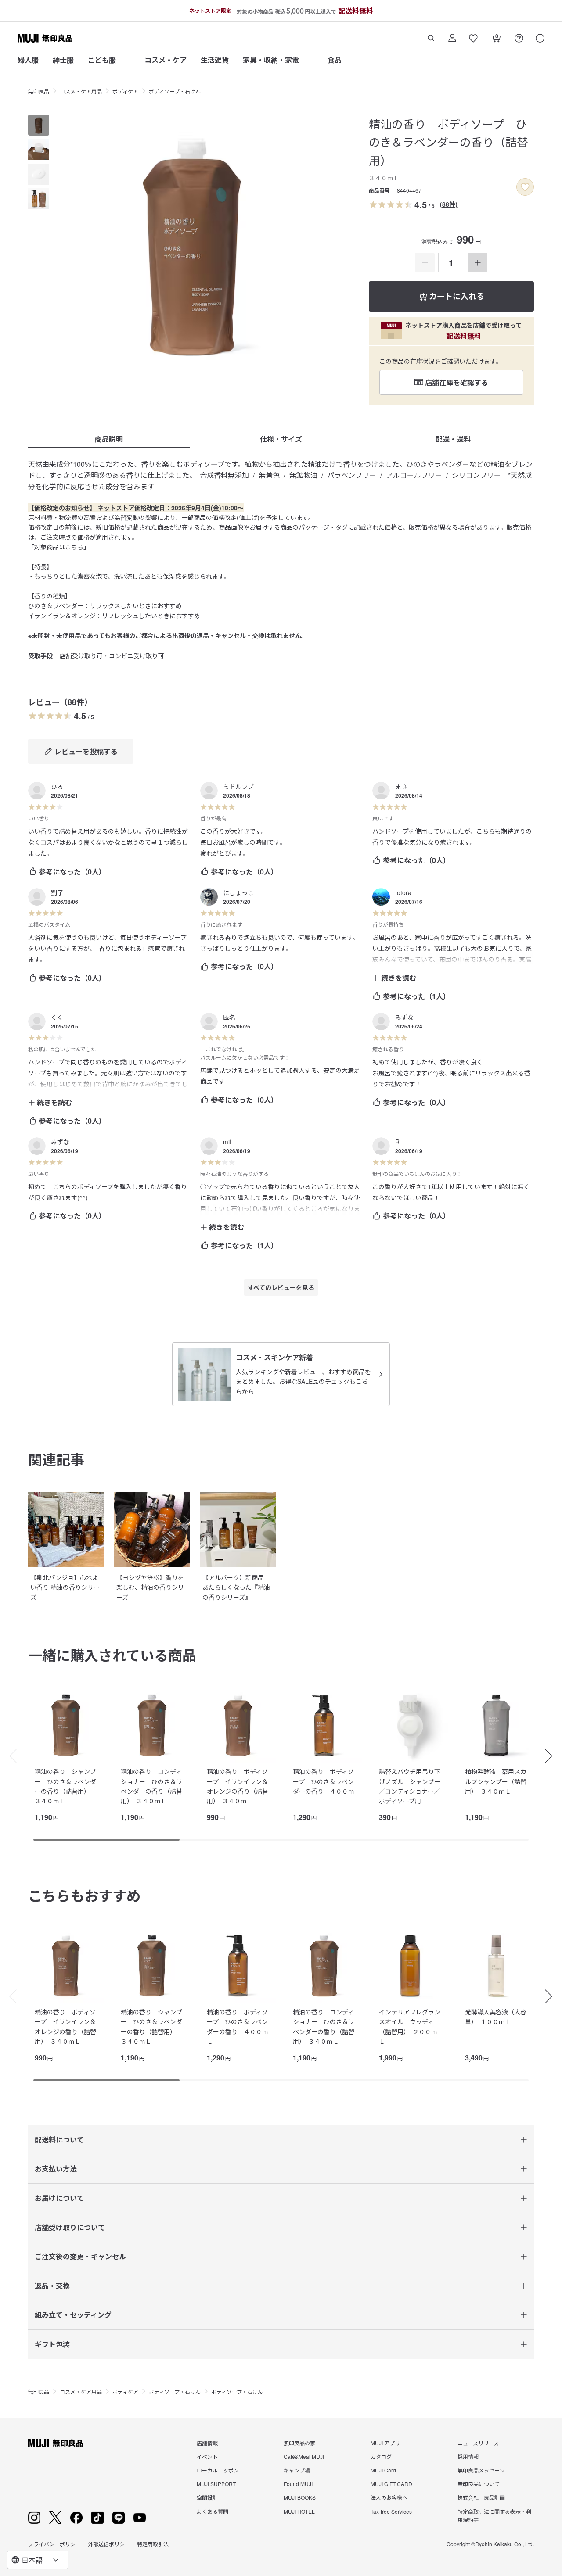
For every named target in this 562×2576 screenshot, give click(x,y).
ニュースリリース (478, 2443)
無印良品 (39, 91)
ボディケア (125, 91)
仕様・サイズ (281, 439)
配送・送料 (453, 439)
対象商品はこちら (59, 547)
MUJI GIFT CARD (391, 2484)
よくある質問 (213, 2511)
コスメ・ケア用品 (81, 91)
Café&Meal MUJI (304, 2456)
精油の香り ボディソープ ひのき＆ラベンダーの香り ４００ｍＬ (324, 1786)
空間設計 (207, 2497)
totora (403, 892)
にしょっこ (238, 892)
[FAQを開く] (519, 38)
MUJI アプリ (385, 2443)
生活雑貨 (215, 60)
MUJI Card (383, 2470)
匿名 (229, 1017)
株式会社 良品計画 (481, 2497)
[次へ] (553, 1756)
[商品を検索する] (431, 38)
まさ (401, 786)
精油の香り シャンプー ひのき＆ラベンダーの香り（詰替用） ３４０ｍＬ (65, 1786)
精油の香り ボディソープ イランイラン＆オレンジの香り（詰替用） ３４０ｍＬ (238, 1786)
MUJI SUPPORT (216, 2484)
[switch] (525, 187)
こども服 (102, 60)
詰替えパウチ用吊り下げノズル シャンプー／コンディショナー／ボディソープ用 (410, 1786)
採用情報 (468, 2456)
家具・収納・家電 (271, 60)
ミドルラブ (238, 786)
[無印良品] (56, 2443)
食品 (335, 60)
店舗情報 (207, 2443)
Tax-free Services (391, 2511)
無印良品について (479, 2484)
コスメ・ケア (166, 60)
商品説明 (109, 439)
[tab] (39, 125)
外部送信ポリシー (109, 2544)
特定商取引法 (153, 2544)
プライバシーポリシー (54, 2544)
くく (57, 1017)
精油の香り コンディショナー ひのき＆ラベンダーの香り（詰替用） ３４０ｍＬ (151, 1786)
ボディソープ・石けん (175, 91)
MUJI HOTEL (299, 2511)
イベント (207, 2456)
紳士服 (63, 60)
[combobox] (38, 2560)
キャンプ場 (297, 2470)
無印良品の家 (299, 2443)
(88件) (449, 204)
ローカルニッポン (218, 2470)
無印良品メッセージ (481, 2470)
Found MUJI (298, 2484)
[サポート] (540, 38)
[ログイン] (452, 38)
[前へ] (9, 1756)
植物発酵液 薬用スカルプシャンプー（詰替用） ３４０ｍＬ (496, 1781)
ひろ (57, 786)
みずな (404, 1017)
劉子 (57, 892)
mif (227, 1142)
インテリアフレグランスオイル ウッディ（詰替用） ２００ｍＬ (410, 2026)
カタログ (381, 2456)
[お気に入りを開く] (473, 38)
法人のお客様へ (389, 2497)
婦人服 (28, 60)
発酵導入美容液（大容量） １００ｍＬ (496, 2017)
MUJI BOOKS (300, 2497)
